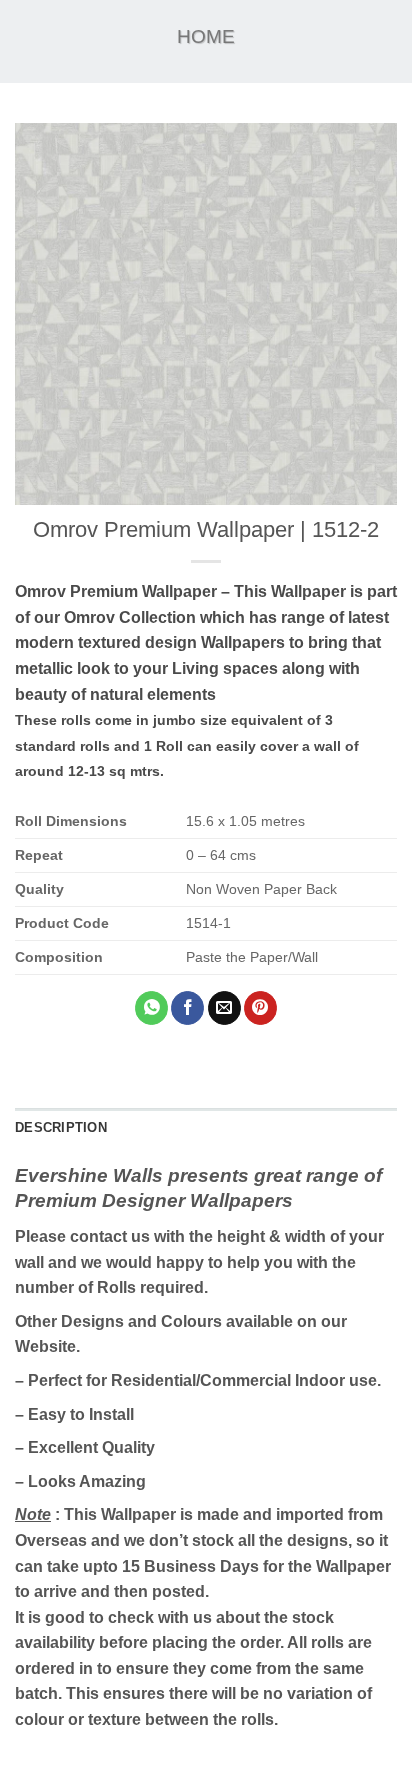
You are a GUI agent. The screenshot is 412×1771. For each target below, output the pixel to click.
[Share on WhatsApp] (151, 1008)
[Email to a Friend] (224, 1008)
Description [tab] (61, 1127)
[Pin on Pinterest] (260, 1008)
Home (206, 36)
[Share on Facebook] (187, 1008)
